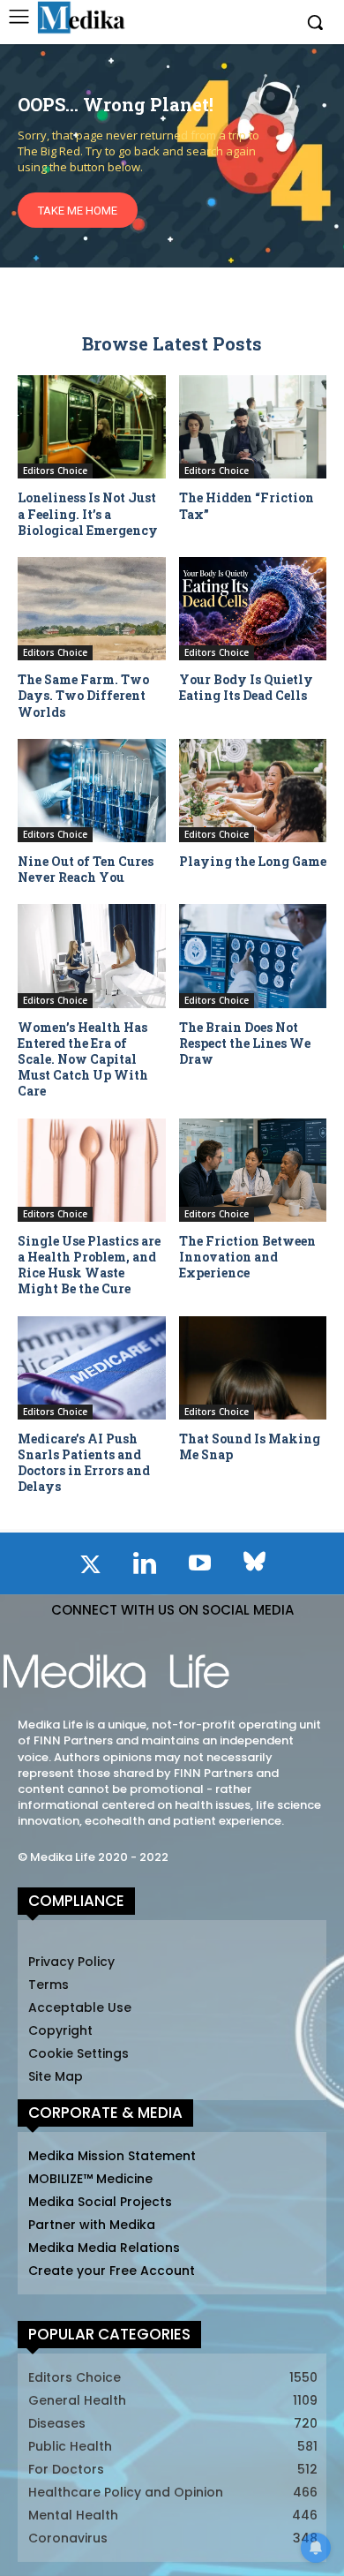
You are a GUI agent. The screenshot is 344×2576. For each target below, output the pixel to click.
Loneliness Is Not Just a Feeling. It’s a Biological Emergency (88, 513)
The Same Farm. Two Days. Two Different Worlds (83, 695)
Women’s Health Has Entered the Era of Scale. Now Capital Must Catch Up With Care (83, 1059)
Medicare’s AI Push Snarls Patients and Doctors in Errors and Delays (84, 1463)
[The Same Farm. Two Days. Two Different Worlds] (92, 609)
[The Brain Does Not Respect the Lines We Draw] (253, 956)
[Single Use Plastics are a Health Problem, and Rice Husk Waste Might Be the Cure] (92, 1170)
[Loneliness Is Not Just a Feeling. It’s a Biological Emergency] (92, 427)
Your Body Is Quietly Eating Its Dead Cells (246, 687)
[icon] (90, 1568)
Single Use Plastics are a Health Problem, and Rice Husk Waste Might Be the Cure (89, 1265)
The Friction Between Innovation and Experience (247, 1257)
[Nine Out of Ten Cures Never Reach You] (92, 791)
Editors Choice (55, 471)
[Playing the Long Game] (253, 791)
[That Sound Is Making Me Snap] (253, 1368)
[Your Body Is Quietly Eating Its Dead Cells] (253, 609)
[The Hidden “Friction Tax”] (253, 427)
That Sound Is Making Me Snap (250, 1446)
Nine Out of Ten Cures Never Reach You (86, 869)
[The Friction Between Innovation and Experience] (253, 1170)
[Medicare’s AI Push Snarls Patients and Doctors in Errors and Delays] (92, 1368)
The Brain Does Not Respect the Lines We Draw (245, 1043)
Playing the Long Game (253, 861)
